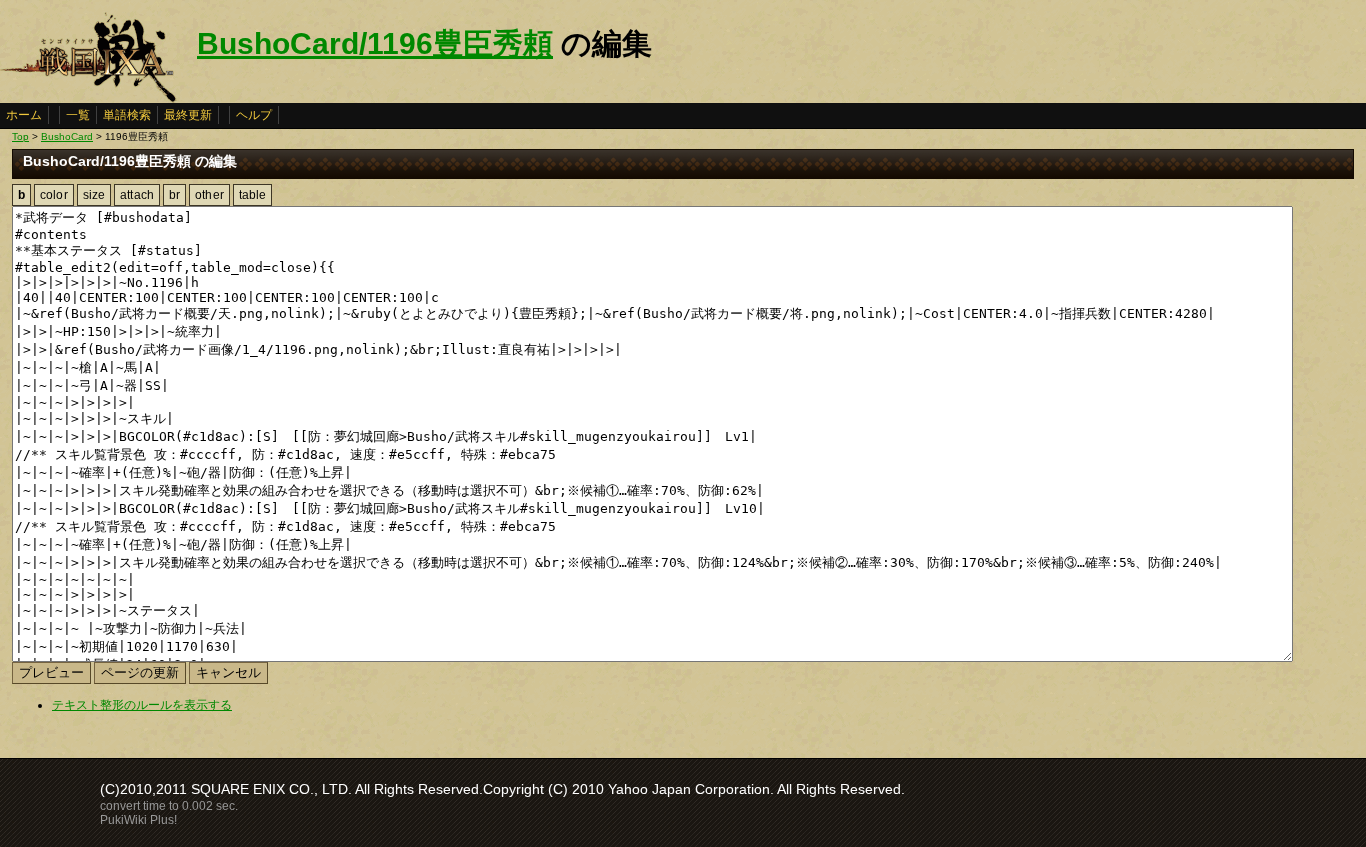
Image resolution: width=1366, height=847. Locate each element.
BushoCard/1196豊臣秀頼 (375, 43)
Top (20, 136)
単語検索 (127, 115)
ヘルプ (254, 115)
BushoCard (67, 136)
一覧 (78, 115)
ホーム (24, 115)
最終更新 (188, 115)
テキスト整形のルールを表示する (142, 705)
